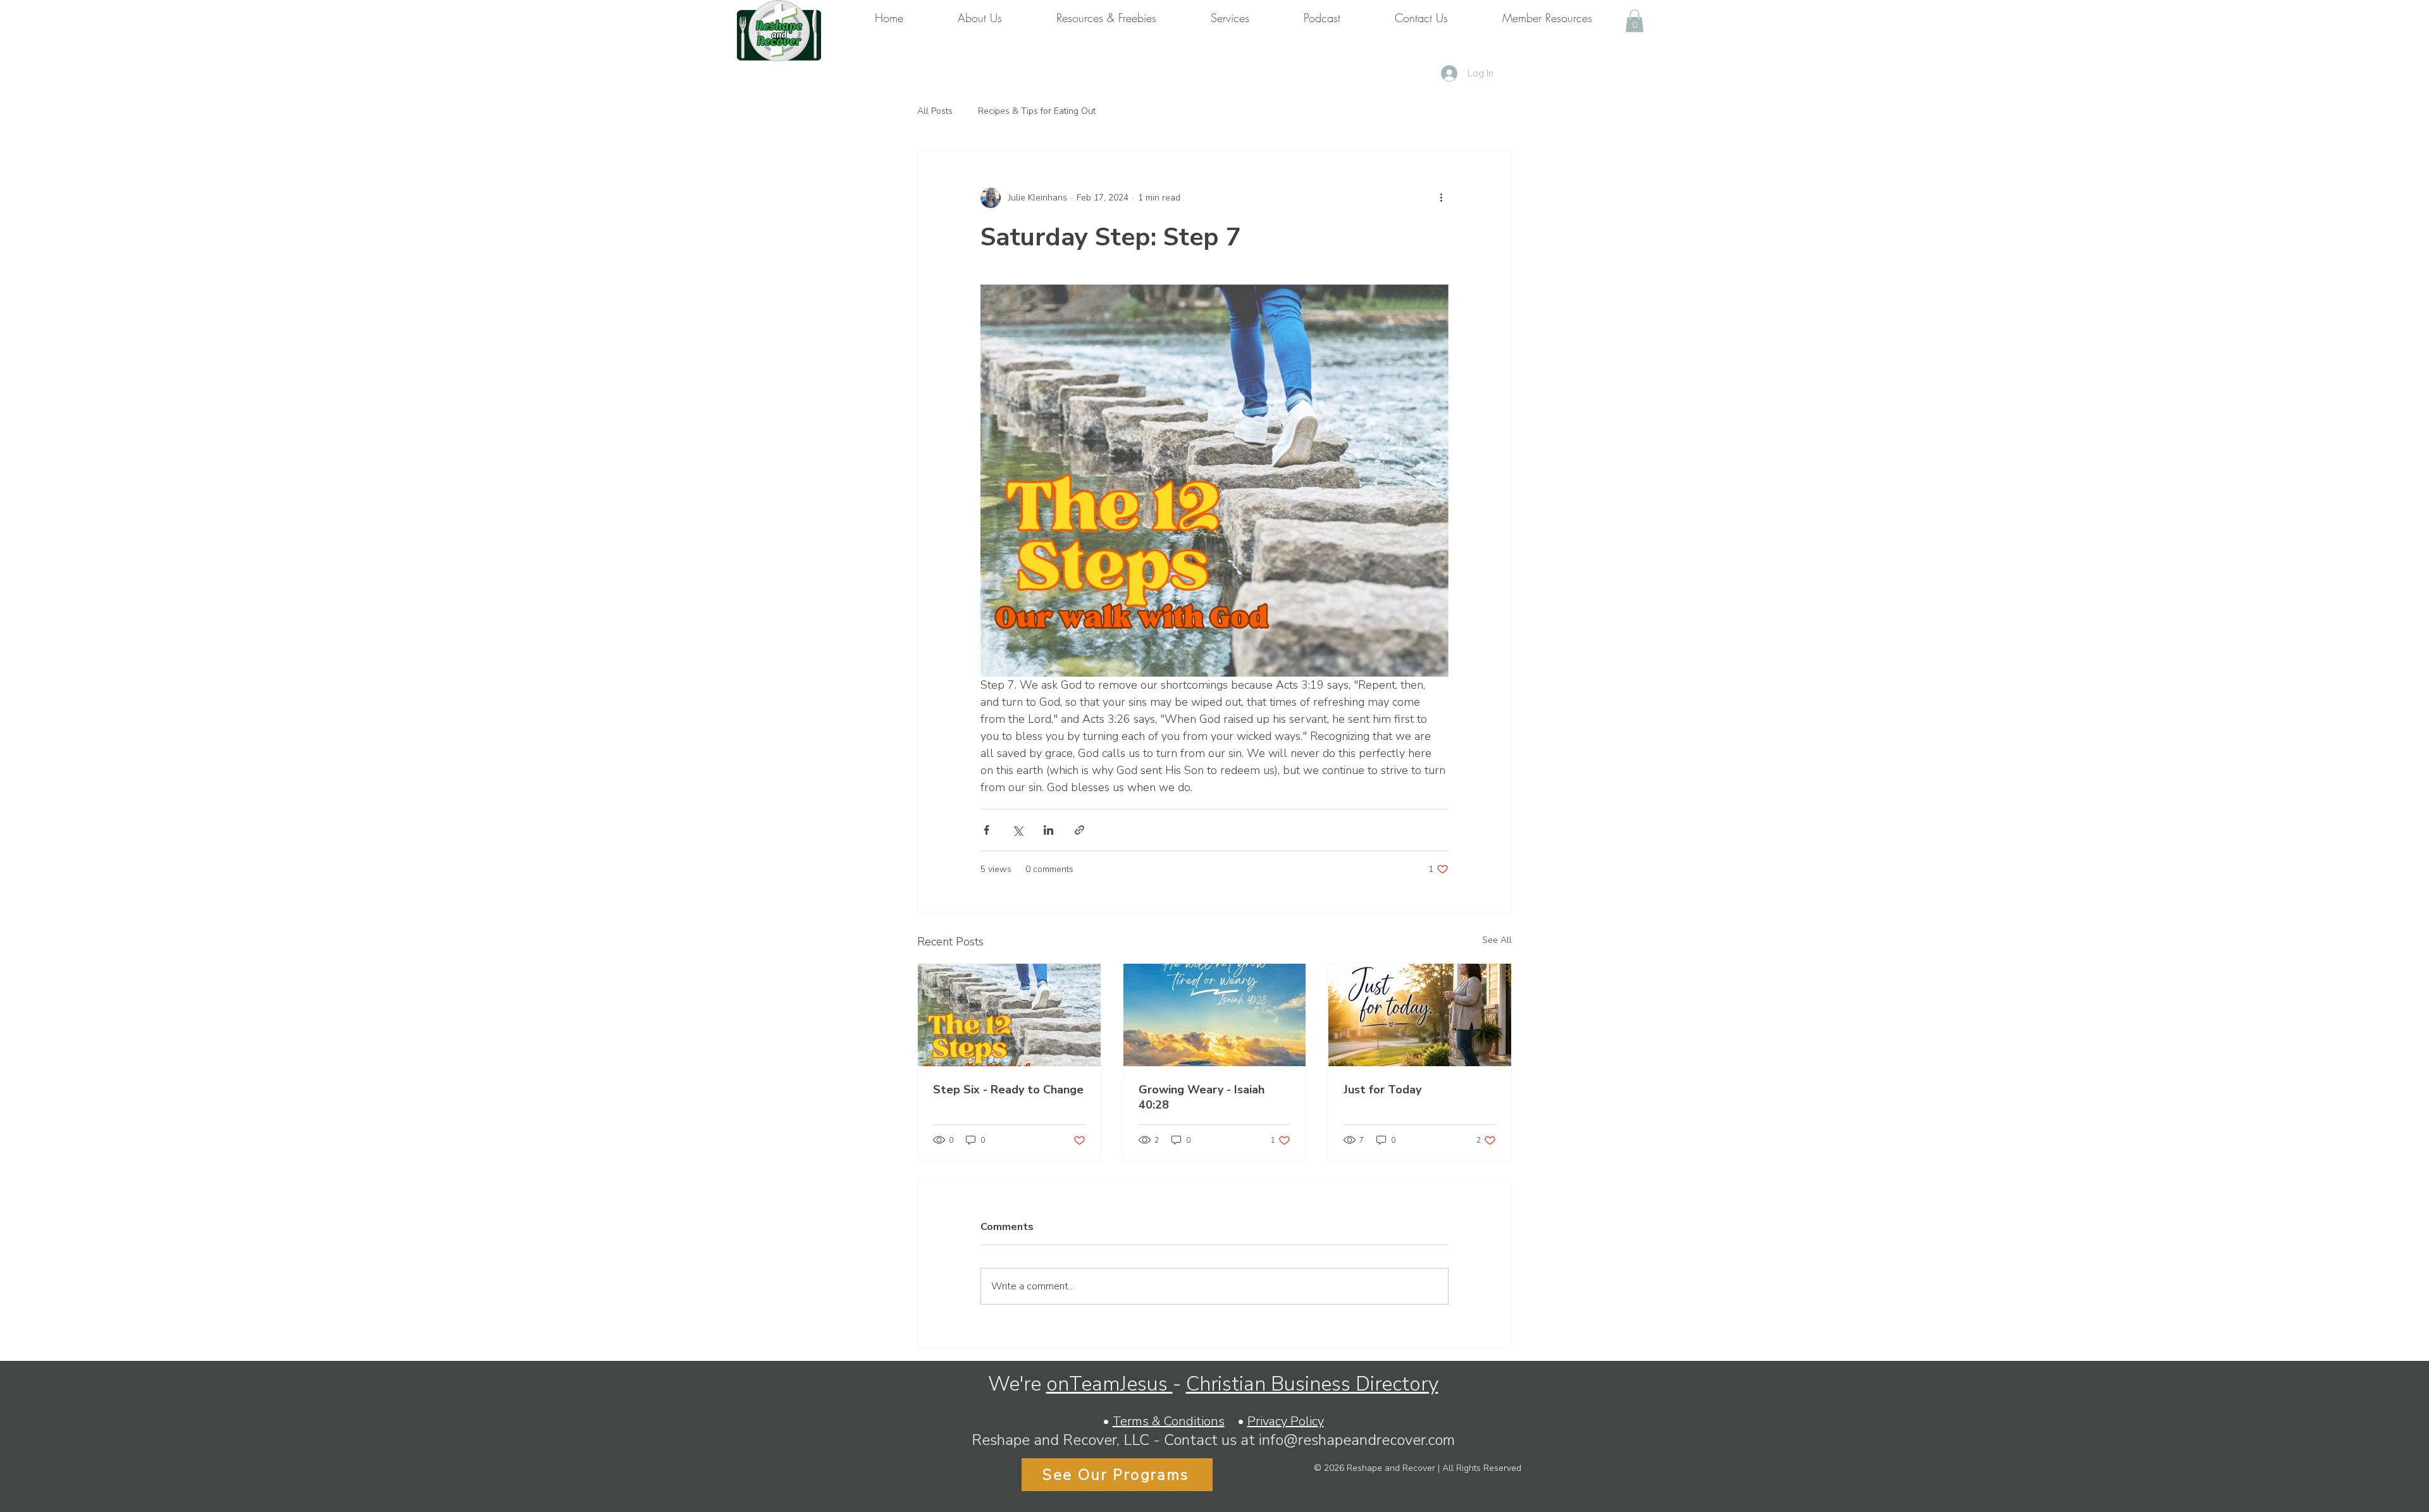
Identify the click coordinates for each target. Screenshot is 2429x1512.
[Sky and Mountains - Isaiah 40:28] (1215, 1015)
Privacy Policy (1286, 1421)
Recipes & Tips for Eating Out (1037, 111)
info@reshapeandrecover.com (1357, 1440)
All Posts (935, 111)
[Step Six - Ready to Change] (1009, 1015)
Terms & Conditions (1169, 1421)
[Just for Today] (1420, 1015)
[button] (1635, 21)
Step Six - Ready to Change (1008, 1090)
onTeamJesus (1109, 1384)
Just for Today (1382, 1090)
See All (1497, 940)
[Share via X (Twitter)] (1017, 830)
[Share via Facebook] (986, 830)
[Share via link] (1079, 830)
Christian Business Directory (1312, 1384)
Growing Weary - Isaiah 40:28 (1202, 1097)
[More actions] (1441, 198)
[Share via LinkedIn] (1048, 830)
